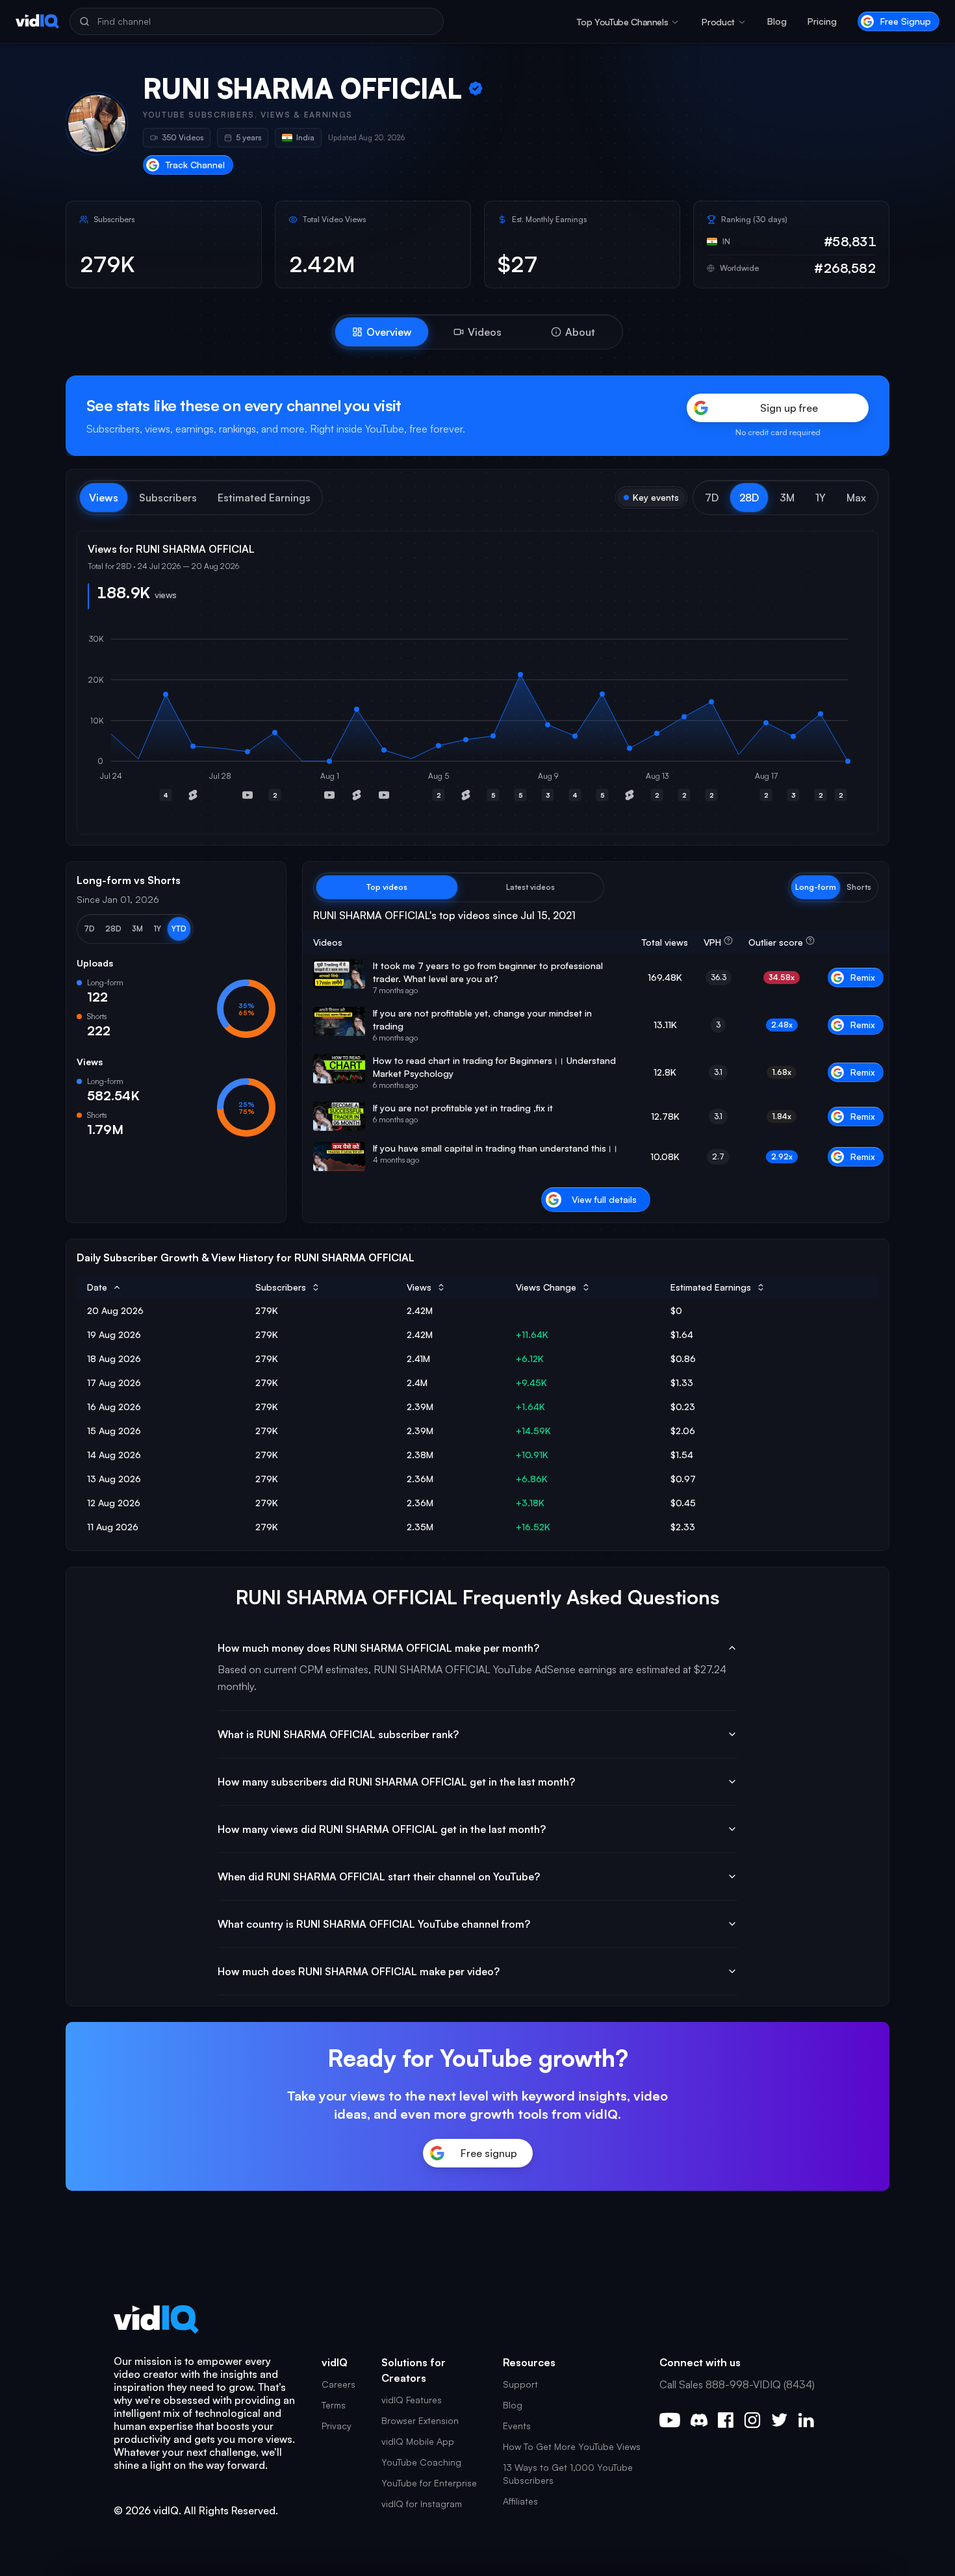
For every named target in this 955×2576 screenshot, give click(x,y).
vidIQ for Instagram (422, 2504)
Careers (338, 2384)
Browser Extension (420, 2420)
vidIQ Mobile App (418, 2441)
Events (517, 2426)
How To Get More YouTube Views (572, 2446)
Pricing (822, 21)
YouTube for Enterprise (429, 2483)
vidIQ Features (412, 2400)
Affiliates (520, 2501)
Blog (777, 21)
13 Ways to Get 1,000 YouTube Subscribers (568, 2474)
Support (520, 2384)
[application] (478, 722)
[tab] (382, 332)
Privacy (337, 2426)
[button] (712, 498)
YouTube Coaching (421, 2462)
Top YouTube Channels (622, 22)
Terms (334, 2405)
